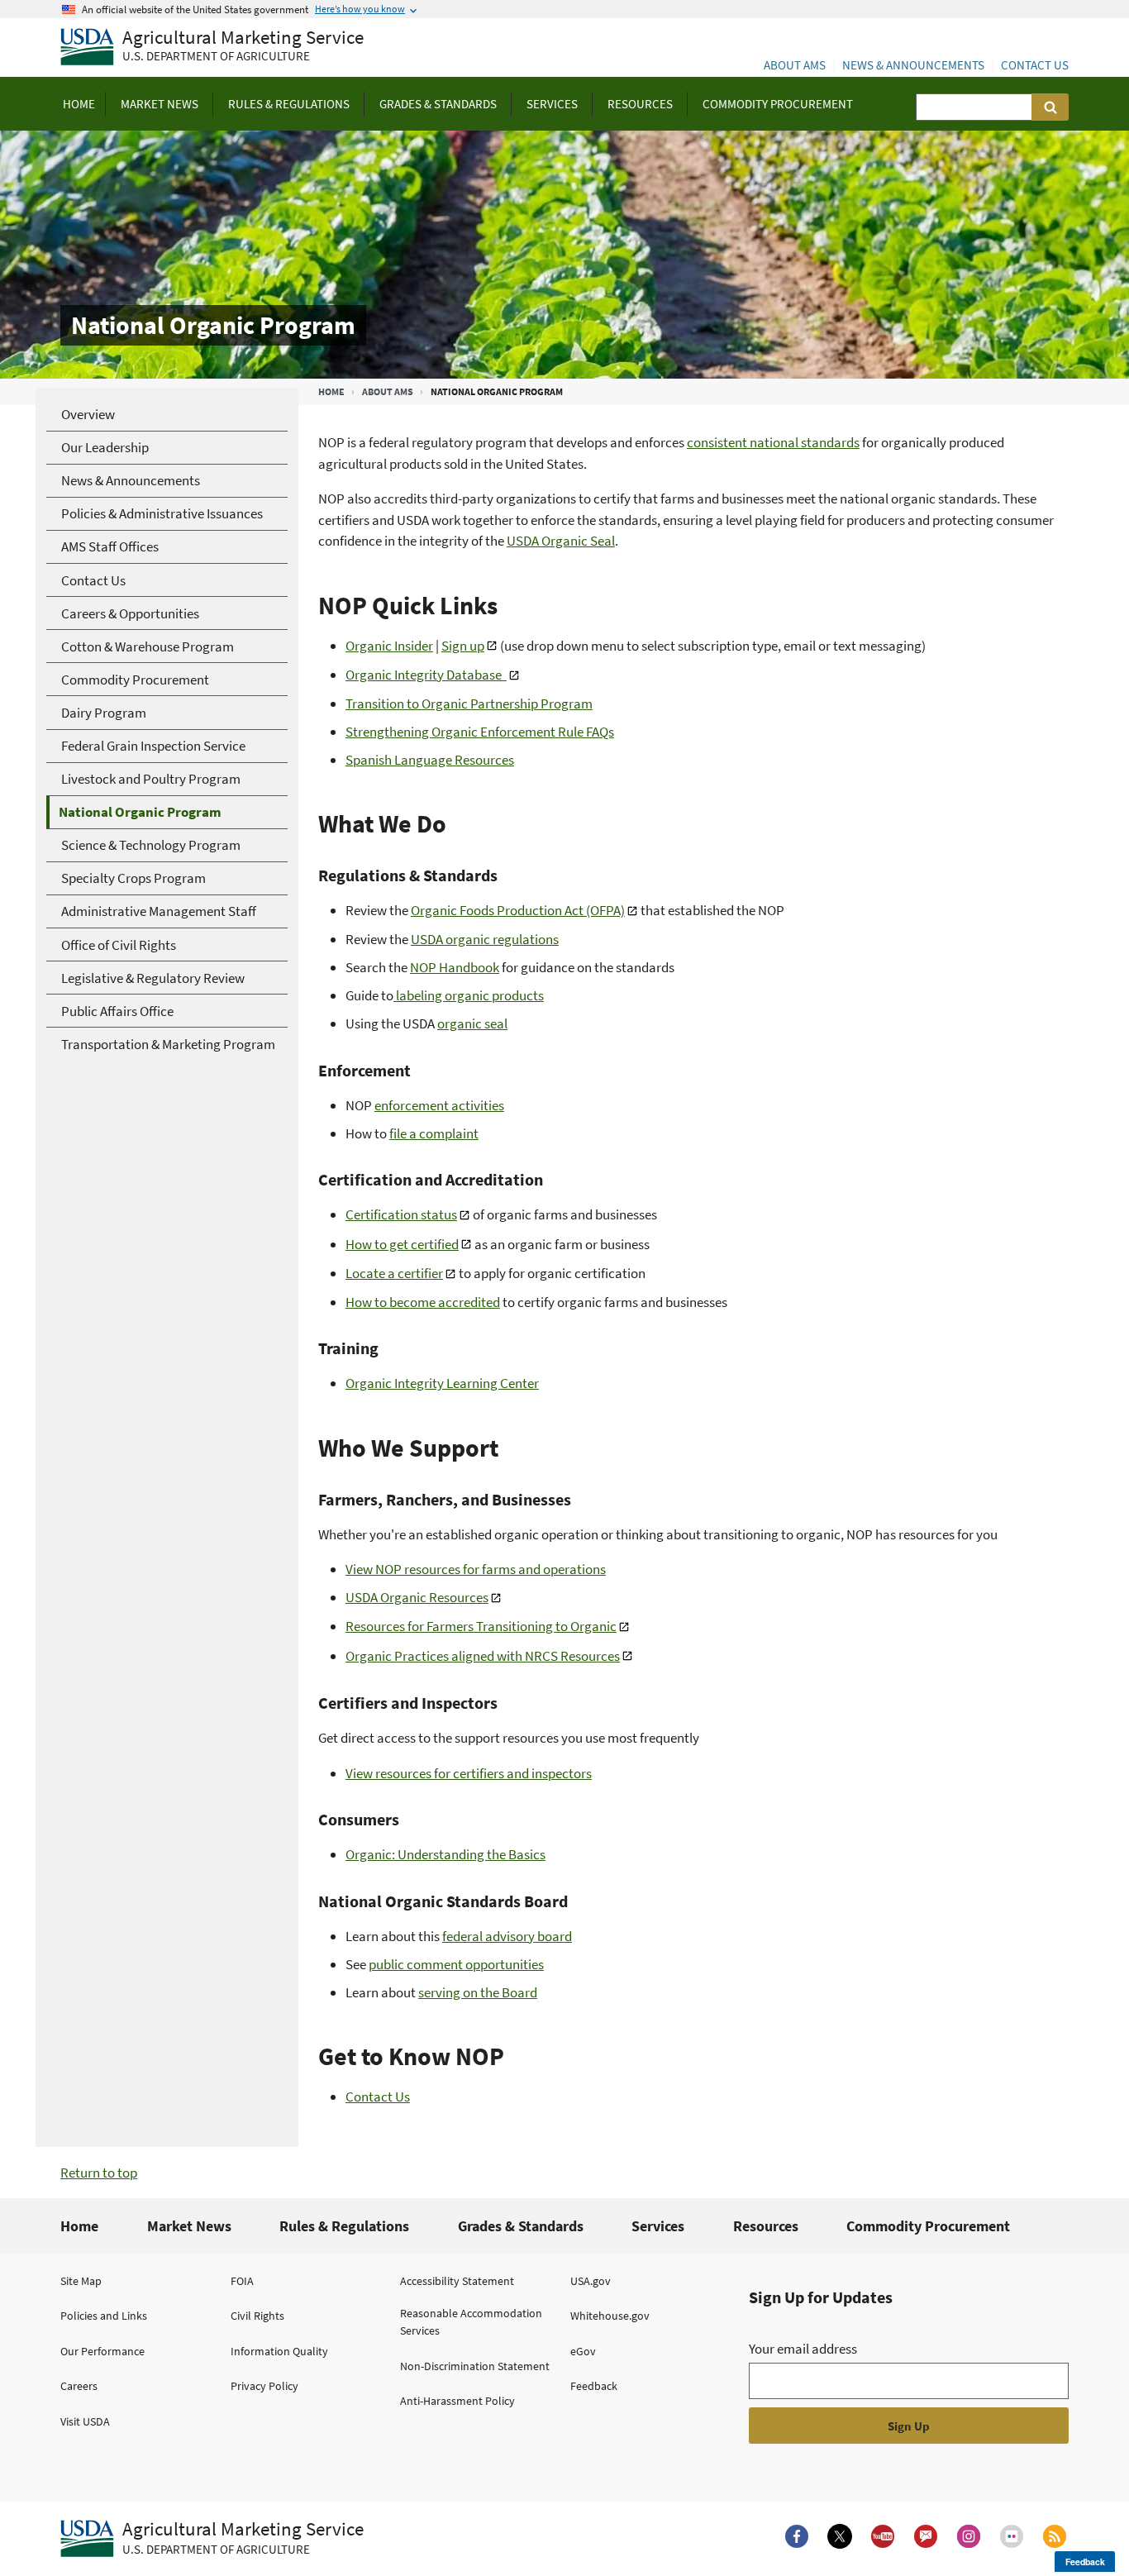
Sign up (463, 646)
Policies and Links (104, 2316)
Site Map (81, 2281)
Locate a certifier (394, 1273)
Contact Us (1035, 65)
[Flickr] (1012, 2536)
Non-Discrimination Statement (475, 2366)
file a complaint (434, 1133)
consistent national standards (773, 442)
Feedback (594, 2386)
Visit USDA (85, 2421)
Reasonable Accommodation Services (471, 2322)
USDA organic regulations (485, 939)
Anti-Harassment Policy (457, 2401)
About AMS (795, 65)
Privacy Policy (264, 2386)
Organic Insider (389, 646)
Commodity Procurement (928, 2226)
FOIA (242, 2281)
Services (658, 2226)
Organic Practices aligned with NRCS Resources (483, 1656)
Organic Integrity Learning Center (442, 1383)
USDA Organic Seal (561, 541)
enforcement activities (439, 1105)
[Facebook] (797, 2536)
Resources (766, 2226)
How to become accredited (423, 1302)
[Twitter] (840, 2536)
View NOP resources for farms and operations (476, 1569)
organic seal (472, 1023)
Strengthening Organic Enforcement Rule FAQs (480, 732)
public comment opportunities (456, 1964)
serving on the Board (478, 1992)
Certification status (401, 1214)
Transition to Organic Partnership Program (469, 704)
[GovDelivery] (926, 2536)
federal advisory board (507, 1936)
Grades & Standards (521, 2226)
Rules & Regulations (344, 2226)
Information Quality (279, 2351)
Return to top (99, 2173)
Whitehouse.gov (610, 2316)
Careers (79, 2386)
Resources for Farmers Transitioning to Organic (481, 1626)
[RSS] (1055, 2536)
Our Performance (102, 2351)
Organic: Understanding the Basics (445, 1854)
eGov (583, 2351)
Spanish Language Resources (430, 760)
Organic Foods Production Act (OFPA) (518, 910)
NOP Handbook (455, 967)
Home (331, 391)
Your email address (803, 2349)
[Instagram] (969, 2536)
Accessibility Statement (457, 2281)
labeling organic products (469, 995)
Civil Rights (257, 2316)
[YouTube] (883, 2536)
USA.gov (591, 2281)
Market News (189, 2226)
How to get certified (402, 1244)
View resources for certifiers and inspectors (469, 1773)
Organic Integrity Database (426, 675)
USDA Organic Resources (417, 1597)
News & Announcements (913, 65)
